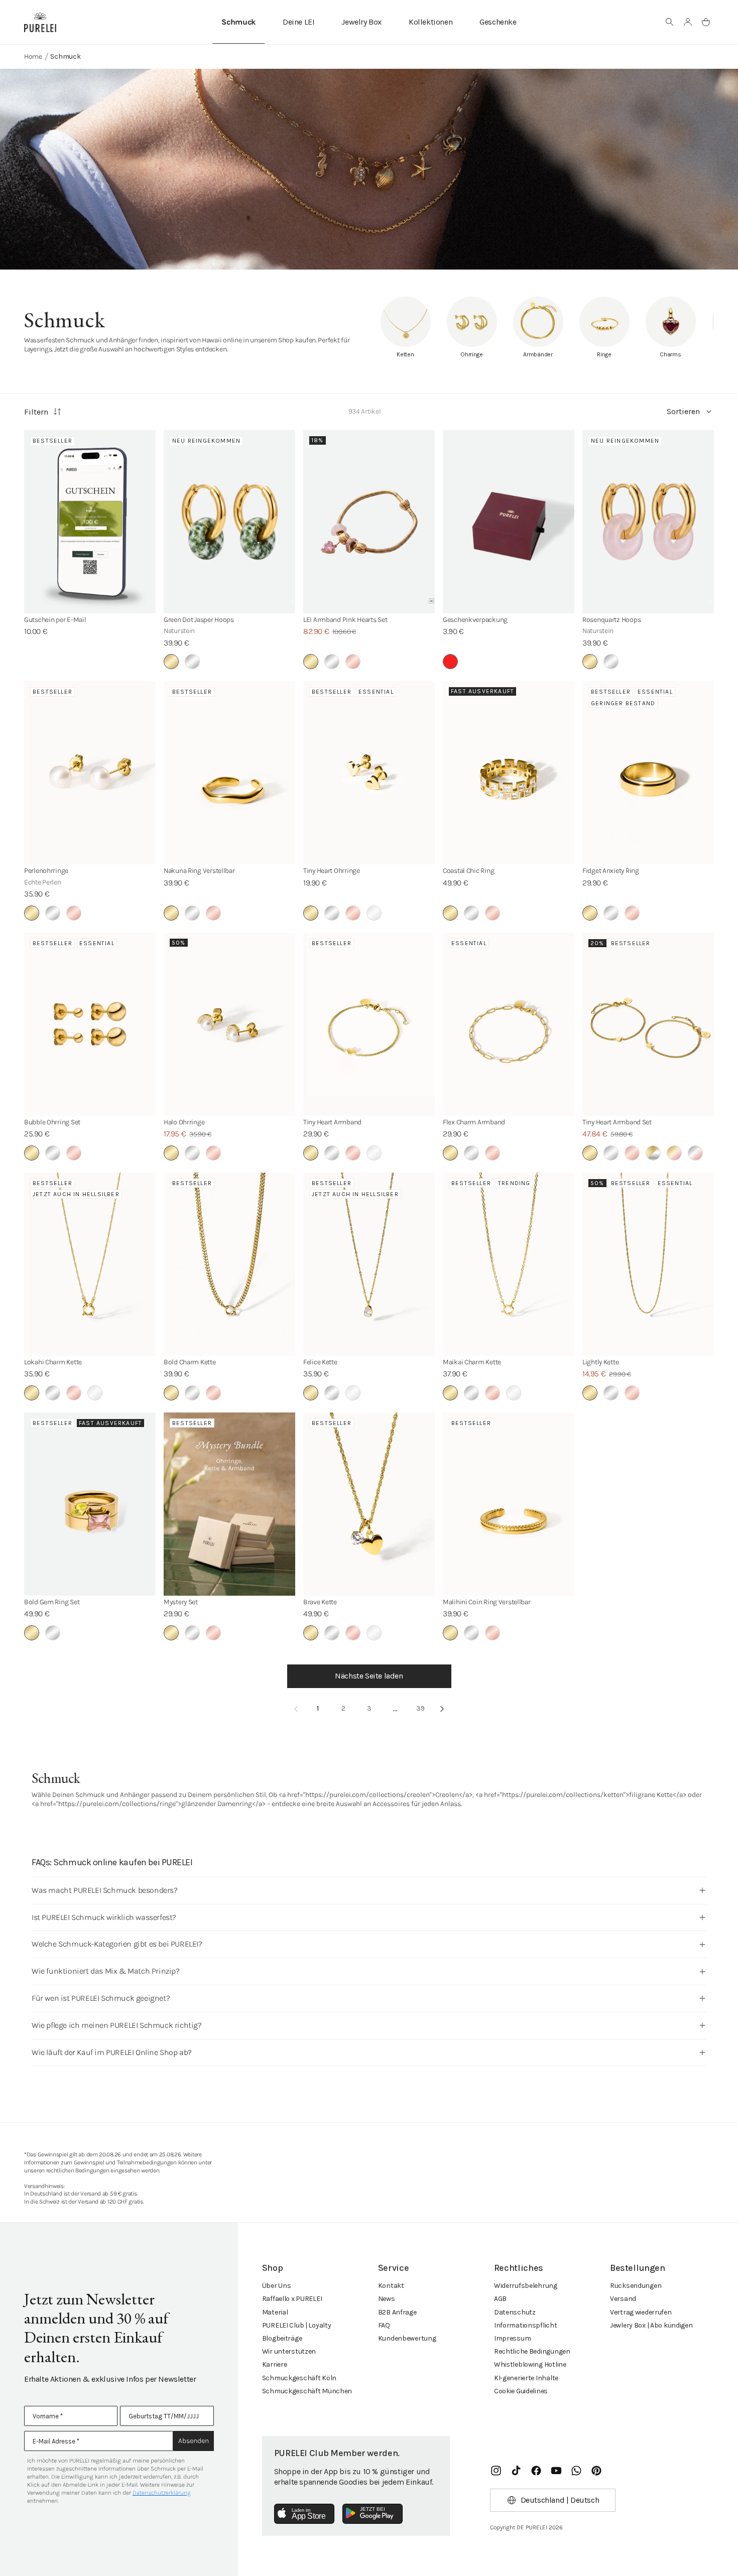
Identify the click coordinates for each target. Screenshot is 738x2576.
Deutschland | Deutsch (560, 2500)
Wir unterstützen (289, 2351)
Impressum (512, 2338)
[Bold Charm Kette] (229, 1264)
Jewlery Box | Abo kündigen (651, 2325)
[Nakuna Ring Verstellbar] (229, 773)
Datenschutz (515, 2312)
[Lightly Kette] (648, 1264)
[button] (670, 22)
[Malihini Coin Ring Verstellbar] (509, 1504)
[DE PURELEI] (40, 22)
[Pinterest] (596, 2471)
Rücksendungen (636, 2286)
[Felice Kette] (369, 1264)
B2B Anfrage (397, 2312)
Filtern (36, 412)
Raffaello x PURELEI (292, 2299)
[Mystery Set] (229, 1504)
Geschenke (498, 22)
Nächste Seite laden (369, 1676)
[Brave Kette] (369, 1504)
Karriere (275, 2364)
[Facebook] (536, 2471)
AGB (500, 2299)
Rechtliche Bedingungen (532, 2351)
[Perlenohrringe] (90, 773)
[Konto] (688, 22)
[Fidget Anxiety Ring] (648, 773)
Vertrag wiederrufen (641, 2312)
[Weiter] (442, 1709)
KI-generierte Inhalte (526, 2378)
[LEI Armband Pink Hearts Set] (369, 522)
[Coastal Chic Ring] (509, 773)
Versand (623, 2299)
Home (33, 56)
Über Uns (277, 2286)
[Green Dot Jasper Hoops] (229, 522)
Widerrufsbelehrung (526, 2286)
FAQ (384, 2325)
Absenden (194, 2441)
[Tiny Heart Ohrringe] (369, 773)
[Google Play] (373, 2514)
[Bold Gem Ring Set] (90, 1504)
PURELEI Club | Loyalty (297, 2325)
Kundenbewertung (407, 2338)
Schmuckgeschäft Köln (299, 2378)
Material (275, 2312)
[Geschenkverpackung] (509, 522)
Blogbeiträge (282, 2338)
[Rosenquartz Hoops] (648, 522)
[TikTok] (516, 2471)
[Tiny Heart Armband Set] (648, 1024)
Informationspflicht (526, 2325)
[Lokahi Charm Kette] (90, 1264)
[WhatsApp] (576, 2471)
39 (420, 1708)
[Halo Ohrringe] (229, 1024)
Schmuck (238, 22)
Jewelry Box (361, 22)
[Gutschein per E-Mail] (90, 522)
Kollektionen (430, 22)
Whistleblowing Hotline (530, 2364)
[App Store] (304, 2514)
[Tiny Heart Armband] (369, 1024)
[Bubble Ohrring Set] (90, 1024)
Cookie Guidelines (521, 2391)
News (387, 2299)
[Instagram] (496, 2471)
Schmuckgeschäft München (307, 2391)
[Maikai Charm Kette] (509, 1264)
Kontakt (391, 2286)
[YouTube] (556, 2471)
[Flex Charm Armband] (509, 1024)
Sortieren (683, 411)
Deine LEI (298, 22)
